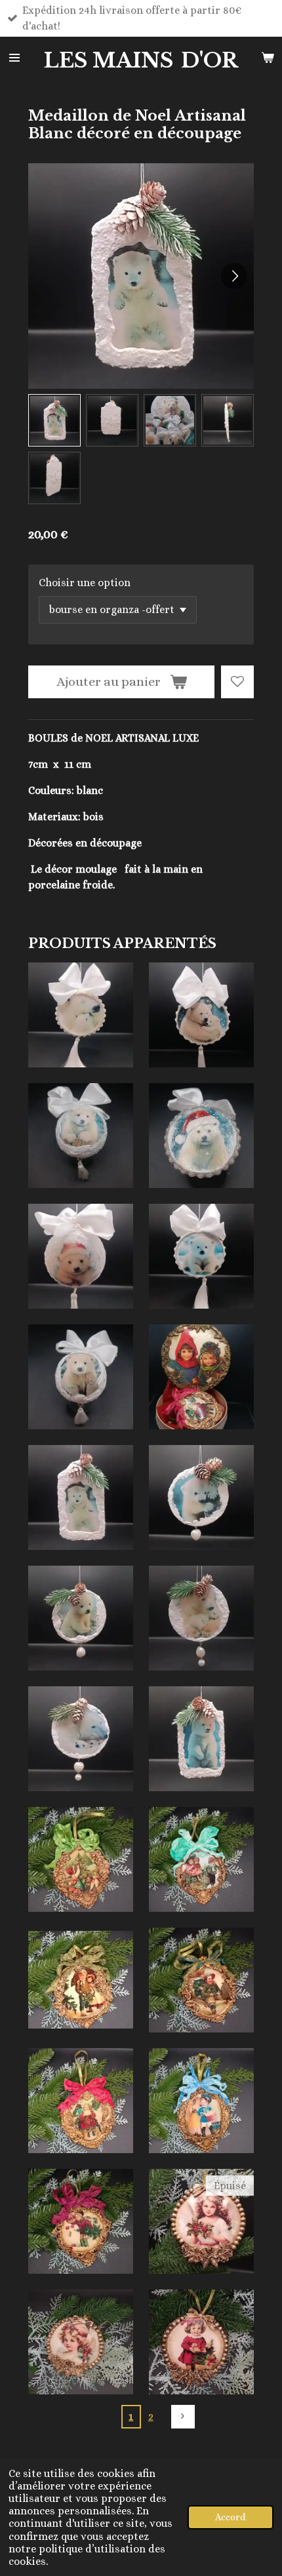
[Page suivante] (183, 2417)
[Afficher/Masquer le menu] (14, 58)
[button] (54, 420)
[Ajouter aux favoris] (237, 682)
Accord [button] (231, 2517)
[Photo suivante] (234, 276)
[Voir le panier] (268, 58)
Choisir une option (85, 583)
